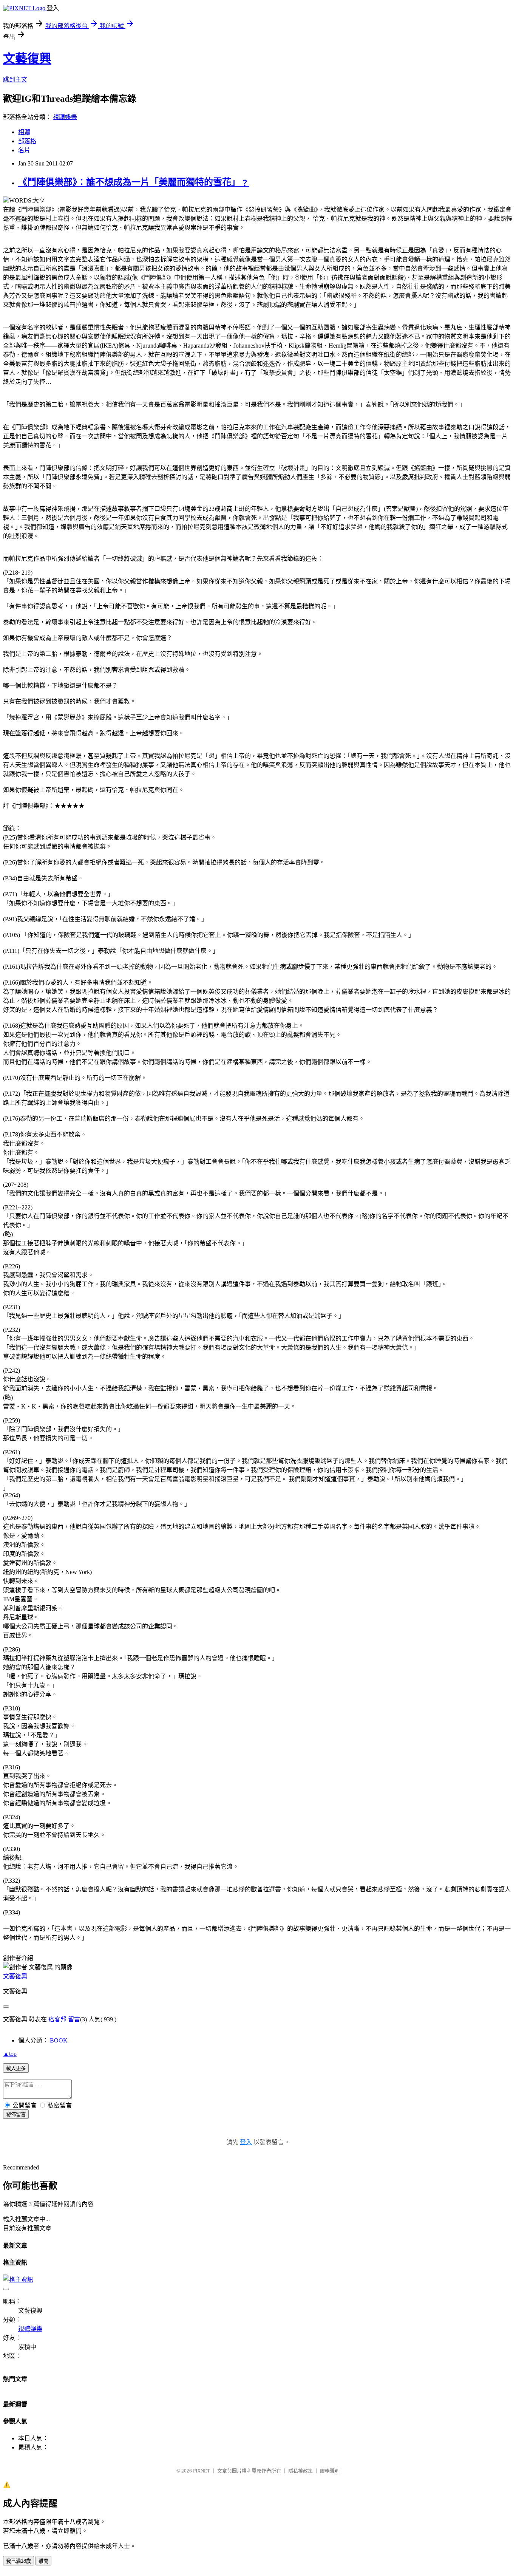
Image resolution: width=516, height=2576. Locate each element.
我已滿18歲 (19, 2561)
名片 (24, 150)
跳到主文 (15, 80)
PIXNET (202, 2471)
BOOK (59, 2040)
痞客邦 (57, 2019)
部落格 (27, 141)
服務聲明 (330, 2471)
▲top (10, 2054)
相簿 (24, 132)
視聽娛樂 (65, 117)
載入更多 (16, 2068)
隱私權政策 (300, 2471)
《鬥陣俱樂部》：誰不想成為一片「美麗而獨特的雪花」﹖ (134, 182)
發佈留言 (16, 2114)
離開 (43, 2561)
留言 (74, 2019)
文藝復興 (27, 59)
